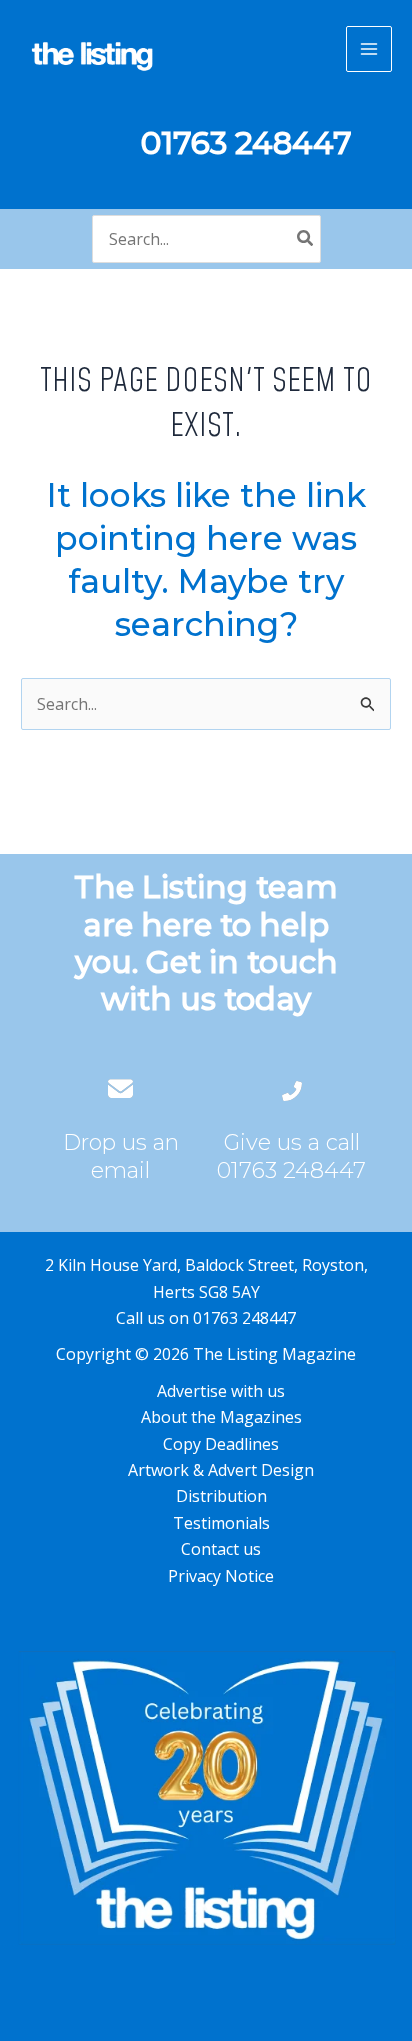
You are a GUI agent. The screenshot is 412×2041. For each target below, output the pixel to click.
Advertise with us (221, 1391)
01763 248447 (291, 1170)
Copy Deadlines (221, 1444)
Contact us (221, 1549)
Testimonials (221, 1523)
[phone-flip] (292, 1088)
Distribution (221, 1496)
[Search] (306, 239)
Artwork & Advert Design (221, 1470)
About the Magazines (221, 1417)
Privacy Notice (221, 1576)
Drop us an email (121, 1157)
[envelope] (120, 1088)
